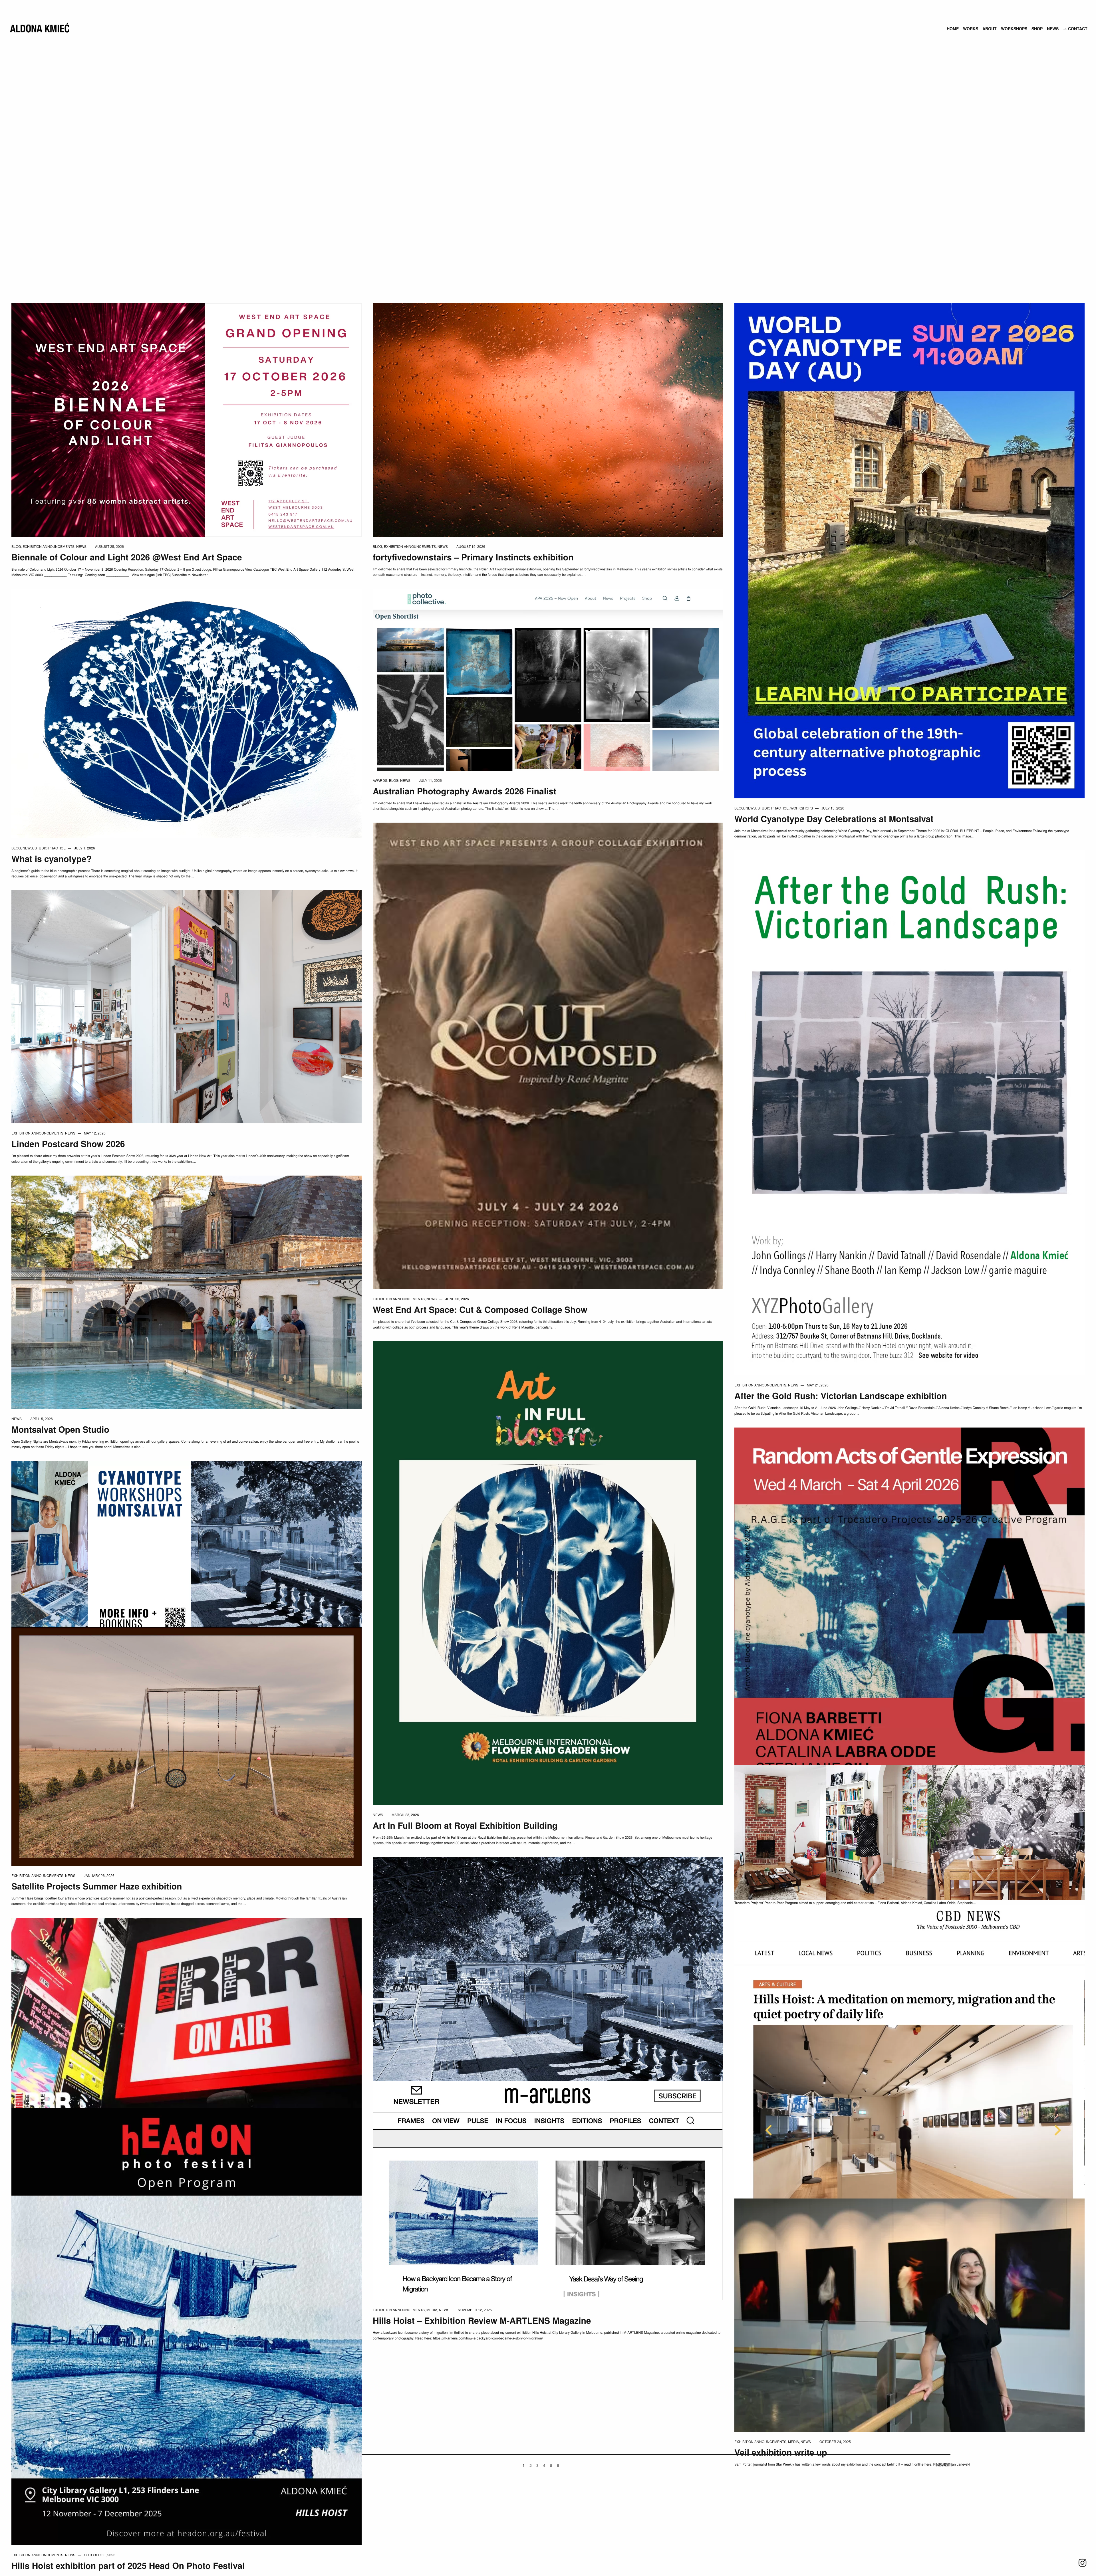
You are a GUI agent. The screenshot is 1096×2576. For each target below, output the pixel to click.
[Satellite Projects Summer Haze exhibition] (187, 1746)
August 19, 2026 (471, 546)
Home (953, 29)
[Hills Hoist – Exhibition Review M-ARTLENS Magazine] (548, 2190)
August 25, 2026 (109, 546)
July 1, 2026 (85, 848)
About (990, 29)
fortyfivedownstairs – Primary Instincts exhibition (473, 557)
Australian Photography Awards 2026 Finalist (465, 791)
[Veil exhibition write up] (909, 2314)
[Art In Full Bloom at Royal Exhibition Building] (548, 1573)
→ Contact (1075, 29)
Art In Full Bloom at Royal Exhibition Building (465, 1825)
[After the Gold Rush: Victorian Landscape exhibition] (909, 1112)
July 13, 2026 (833, 808)
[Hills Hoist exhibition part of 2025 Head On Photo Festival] (187, 2326)
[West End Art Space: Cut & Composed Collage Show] (548, 1055)
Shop (1037, 29)
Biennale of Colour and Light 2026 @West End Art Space (127, 557)
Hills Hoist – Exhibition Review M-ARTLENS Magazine (482, 2320)
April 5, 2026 (42, 1419)
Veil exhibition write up (781, 2452)
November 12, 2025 (475, 2310)
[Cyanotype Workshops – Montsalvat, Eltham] (187, 1548)
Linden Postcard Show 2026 (68, 1144)
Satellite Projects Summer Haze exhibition (97, 1886)
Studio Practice (773, 808)
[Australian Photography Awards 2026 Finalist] (548, 679)
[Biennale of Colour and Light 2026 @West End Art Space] (187, 419)
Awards (380, 780)
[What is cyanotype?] (187, 713)
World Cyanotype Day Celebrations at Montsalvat (834, 819)
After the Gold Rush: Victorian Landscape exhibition (841, 1396)
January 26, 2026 (99, 1875)
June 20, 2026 (457, 1299)
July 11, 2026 (430, 780)
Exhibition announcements (49, 546)
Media (432, 2310)
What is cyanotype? (52, 859)
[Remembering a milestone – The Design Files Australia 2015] (909, 1831)
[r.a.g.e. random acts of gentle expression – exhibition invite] (909, 1646)
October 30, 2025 (100, 2555)
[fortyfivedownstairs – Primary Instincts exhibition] (548, 419)
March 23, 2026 (405, 1815)
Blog (16, 546)
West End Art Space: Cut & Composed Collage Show (480, 1310)
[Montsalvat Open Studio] (187, 1292)
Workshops (1014, 29)
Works (971, 29)
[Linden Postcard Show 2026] (187, 1006)
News (1053, 29)
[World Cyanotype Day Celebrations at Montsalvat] (909, 550)
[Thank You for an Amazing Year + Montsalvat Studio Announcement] (548, 1988)
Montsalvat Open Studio (60, 1429)
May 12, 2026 (95, 1133)
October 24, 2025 (835, 2441)
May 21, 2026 (818, 1385)
